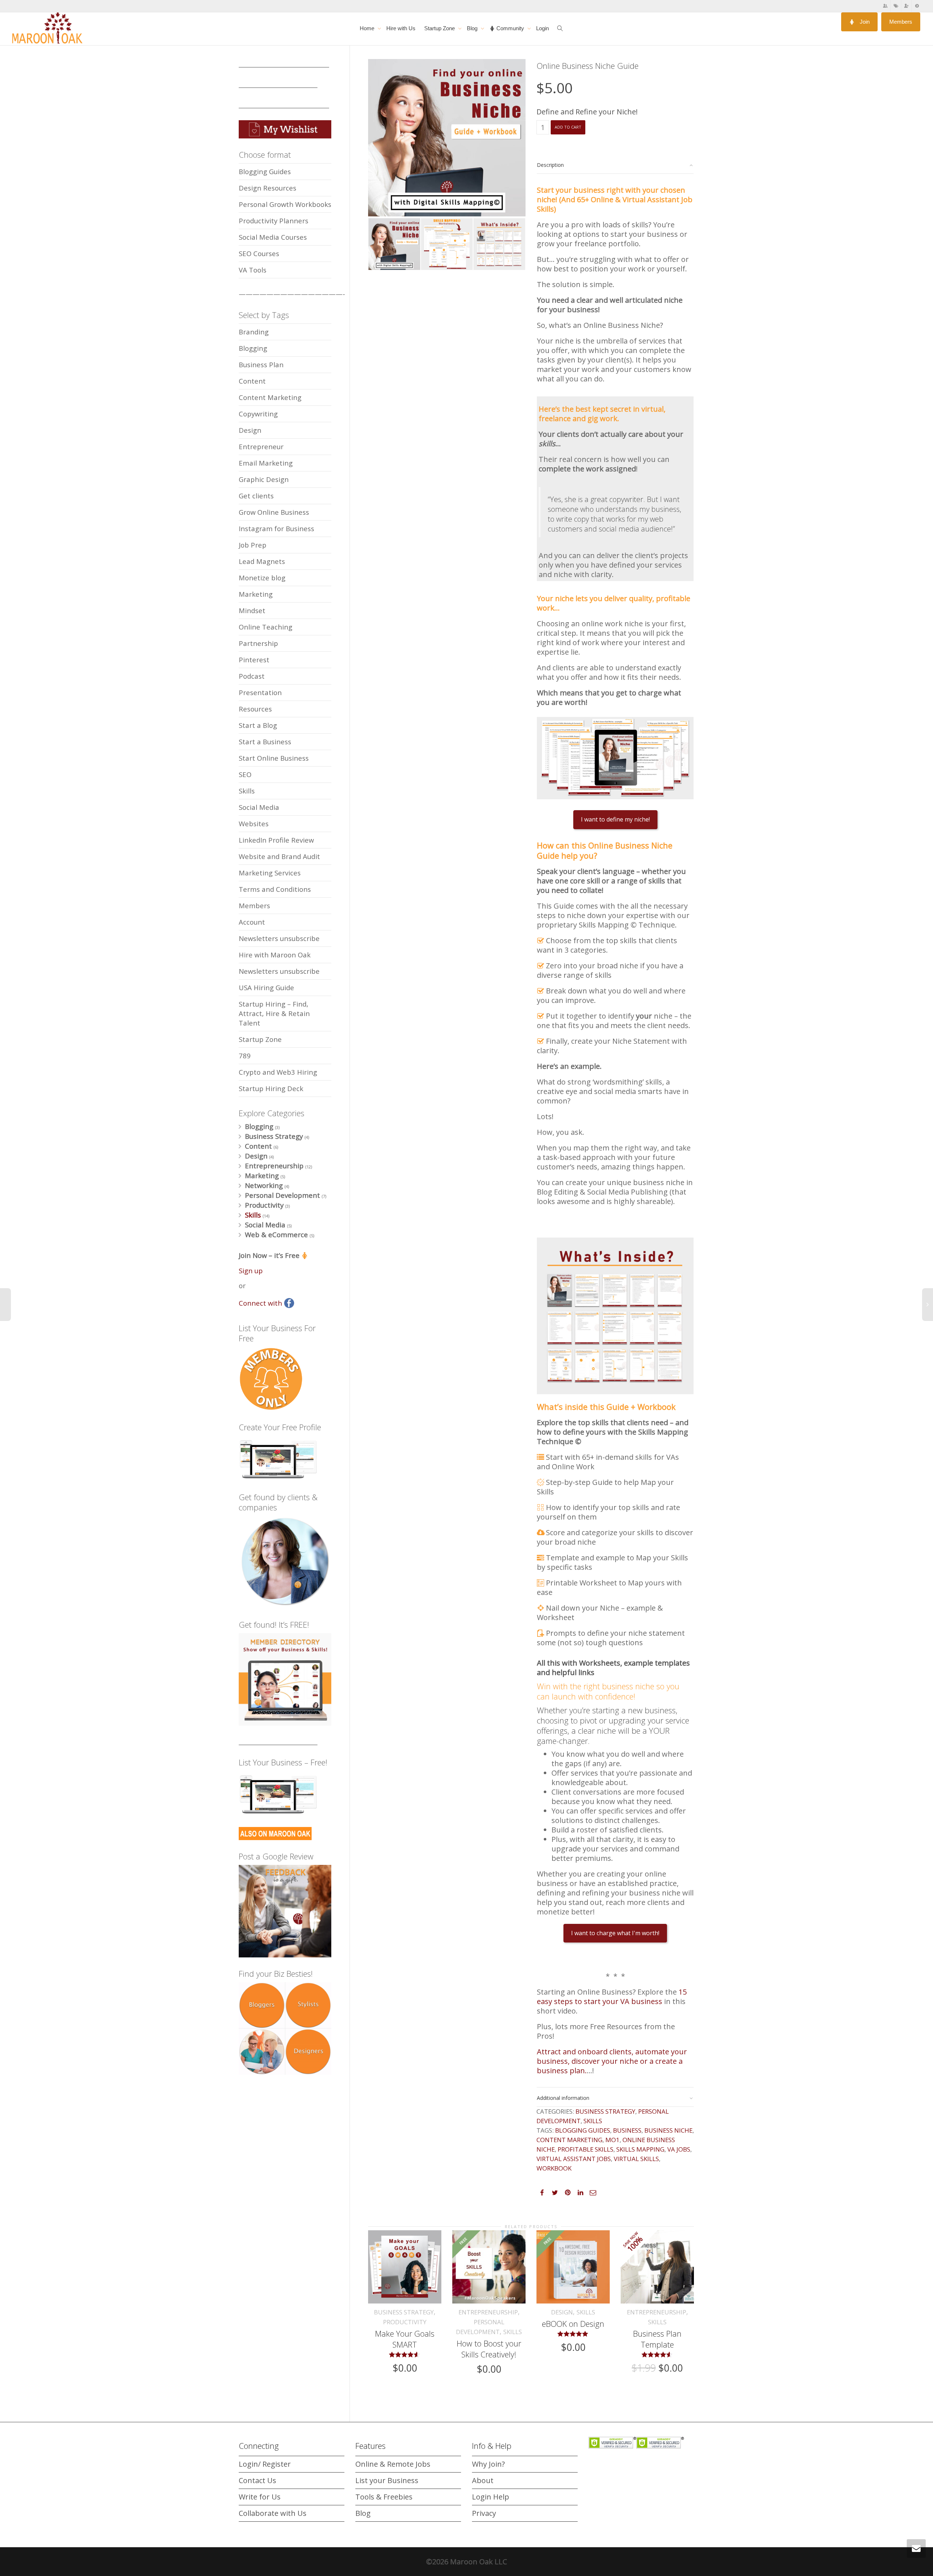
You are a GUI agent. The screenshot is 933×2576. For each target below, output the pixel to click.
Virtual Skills (636, 2159)
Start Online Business (274, 758)
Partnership (258, 643)
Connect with (261, 1303)
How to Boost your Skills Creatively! (489, 2349)
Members (901, 22)
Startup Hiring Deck (271, 1088)
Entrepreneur (261, 446)
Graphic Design (264, 479)
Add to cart (568, 127)
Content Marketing (569, 2140)
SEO (245, 774)
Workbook (554, 2168)
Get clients (256, 496)
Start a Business (265, 742)
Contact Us (257, 2480)
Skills (593, 2121)
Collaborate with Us (273, 2513)
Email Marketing (266, 463)
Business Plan (261, 364)
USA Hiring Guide (266, 987)
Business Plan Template (657, 2339)
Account (252, 922)
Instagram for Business (276, 528)
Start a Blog (258, 725)
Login (542, 28)
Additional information (563, 2098)
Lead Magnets (262, 561)
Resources (255, 709)
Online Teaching (266, 627)
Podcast (252, 676)
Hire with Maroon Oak (275, 955)
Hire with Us (401, 28)
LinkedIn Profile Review (276, 840)
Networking (264, 1185)
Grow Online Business (274, 512)
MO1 (612, 2140)
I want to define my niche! (615, 819)
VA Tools (253, 270)
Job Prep (253, 545)
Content (252, 381)
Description (550, 165)
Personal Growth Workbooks (285, 204)
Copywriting (258, 414)
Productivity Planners (274, 221)
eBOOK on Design (573, 2324)
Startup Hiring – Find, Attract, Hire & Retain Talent (274, 1013)
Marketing (256, 594)
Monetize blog (262, 578)
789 (245, 1056)
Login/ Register (265, 2464)
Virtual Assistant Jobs (574, 2159)
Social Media (259, 807)
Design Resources (268, 188)
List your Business (387, 2480)
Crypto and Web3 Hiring (278, 1072)
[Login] (917, 6)
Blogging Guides (583, 2130)
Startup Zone (440, 28)
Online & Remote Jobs (393, 2464)
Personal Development (282, 1195)
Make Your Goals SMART (405, 2339)
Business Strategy (605, 2111)
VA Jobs (679, 2149)
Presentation (260, 692)
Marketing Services (270, 873)
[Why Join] (907, 6)
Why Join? (488, 2464)
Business (627, 2130)
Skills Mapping (640, 2149)
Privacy (484, 2513)
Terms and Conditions (275, 889)
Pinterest (254, 660)
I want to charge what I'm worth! (615, 1933)
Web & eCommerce (276, 1234)
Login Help (491, 2497)
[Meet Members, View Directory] (885, 6)
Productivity (405, 2322)
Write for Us (260, 2497)
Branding (254, 332)
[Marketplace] (896, 6)
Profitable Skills (585, 2149)
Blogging (253, 348)
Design (562, 2312)
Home (368, 28)
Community (510, 28)
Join (864, 22)
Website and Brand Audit (279, 856)
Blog (473, 28)
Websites (254, 824)
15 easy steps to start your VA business (612, 1997)
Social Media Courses (273, 237)
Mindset (252, 610)
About (483, 2480)
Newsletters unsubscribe (279, 938)
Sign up (251, 1271)
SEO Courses (259, 253)
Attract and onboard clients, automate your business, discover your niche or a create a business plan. (612, 2061)
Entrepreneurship (488, 2312)
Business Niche (668, 2130)
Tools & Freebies (384, 2497)
